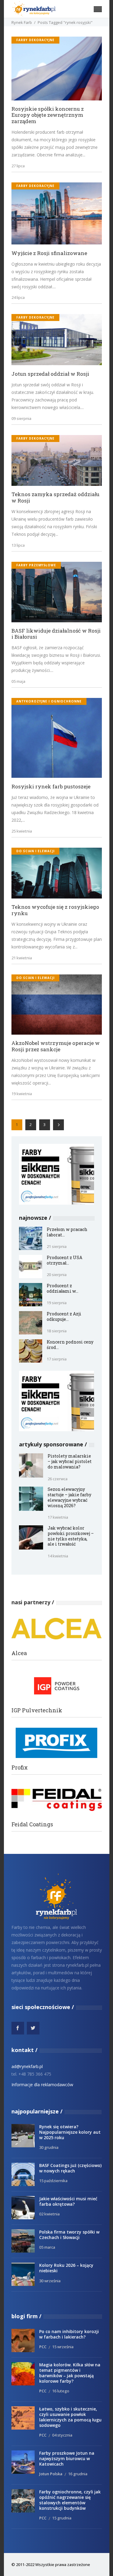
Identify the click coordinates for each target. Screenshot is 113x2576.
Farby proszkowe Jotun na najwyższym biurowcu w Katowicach (67, 2458)
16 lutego (61, 2391)
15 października (53, 2181)
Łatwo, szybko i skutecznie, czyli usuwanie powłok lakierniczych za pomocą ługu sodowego (70, 2417)
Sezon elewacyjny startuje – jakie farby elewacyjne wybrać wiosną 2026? (69, 1497)
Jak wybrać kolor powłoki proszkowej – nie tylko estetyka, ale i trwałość (71, 1536)
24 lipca (18, 297)
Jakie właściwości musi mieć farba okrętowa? (68, 2201)
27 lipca (18, 166)
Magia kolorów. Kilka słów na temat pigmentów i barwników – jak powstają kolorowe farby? (70, 2373)
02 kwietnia (49, 2214)
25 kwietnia (22, 831)
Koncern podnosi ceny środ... (70, 1345)
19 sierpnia (57, 1303)
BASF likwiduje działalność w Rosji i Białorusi (56, 634)
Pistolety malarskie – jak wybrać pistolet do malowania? (70, 1461)
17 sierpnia (57, 1359)
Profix (20, 1768)
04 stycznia (62, 2435)
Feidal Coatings (32, 1824)
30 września (50, 2281)
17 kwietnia (58, 1517)
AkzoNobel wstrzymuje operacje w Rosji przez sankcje (56, 1046)
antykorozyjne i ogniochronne (49, 701)
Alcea (19, 1653)
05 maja (18, 681)
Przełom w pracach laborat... (67, 1232)
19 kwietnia (22, 1094)
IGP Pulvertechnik (37, 1710)
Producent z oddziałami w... (63, 1288)
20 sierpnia (57, 1275)
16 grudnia (78, 2474)
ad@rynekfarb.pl (27, 2066)
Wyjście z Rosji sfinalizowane (49, 253)
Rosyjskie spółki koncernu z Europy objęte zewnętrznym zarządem (48, 115)
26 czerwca (58, 1479)
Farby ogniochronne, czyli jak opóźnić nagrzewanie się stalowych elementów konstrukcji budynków (70, 2500)
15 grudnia (62, 2518)
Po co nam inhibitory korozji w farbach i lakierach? (69, 2334)
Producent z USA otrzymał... (64, 1260)
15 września (63, 2347)
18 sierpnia (57, 1331)
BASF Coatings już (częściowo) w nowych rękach (70, 2168)
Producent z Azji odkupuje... (64, 1316)
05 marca (47, 2247)
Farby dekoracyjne (35, 40)
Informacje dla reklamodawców (42, 2085)
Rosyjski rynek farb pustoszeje (51, 787)
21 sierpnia (57, 1246)
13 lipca (18, 545)
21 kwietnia (22, 958)
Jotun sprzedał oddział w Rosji (50, 374)
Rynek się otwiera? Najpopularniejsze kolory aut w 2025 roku (70, 2132)
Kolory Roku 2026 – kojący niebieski (66, 2268)
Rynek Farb (22, 22)
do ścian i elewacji (35, 851)
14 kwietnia (58, 1556)
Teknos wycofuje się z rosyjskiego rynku (55, 910)
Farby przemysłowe (36, 565)
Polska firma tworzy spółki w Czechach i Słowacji (69, 2235)
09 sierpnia (21, 418)
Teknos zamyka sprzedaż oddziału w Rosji (55, 498)
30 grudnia (49, 2147)
